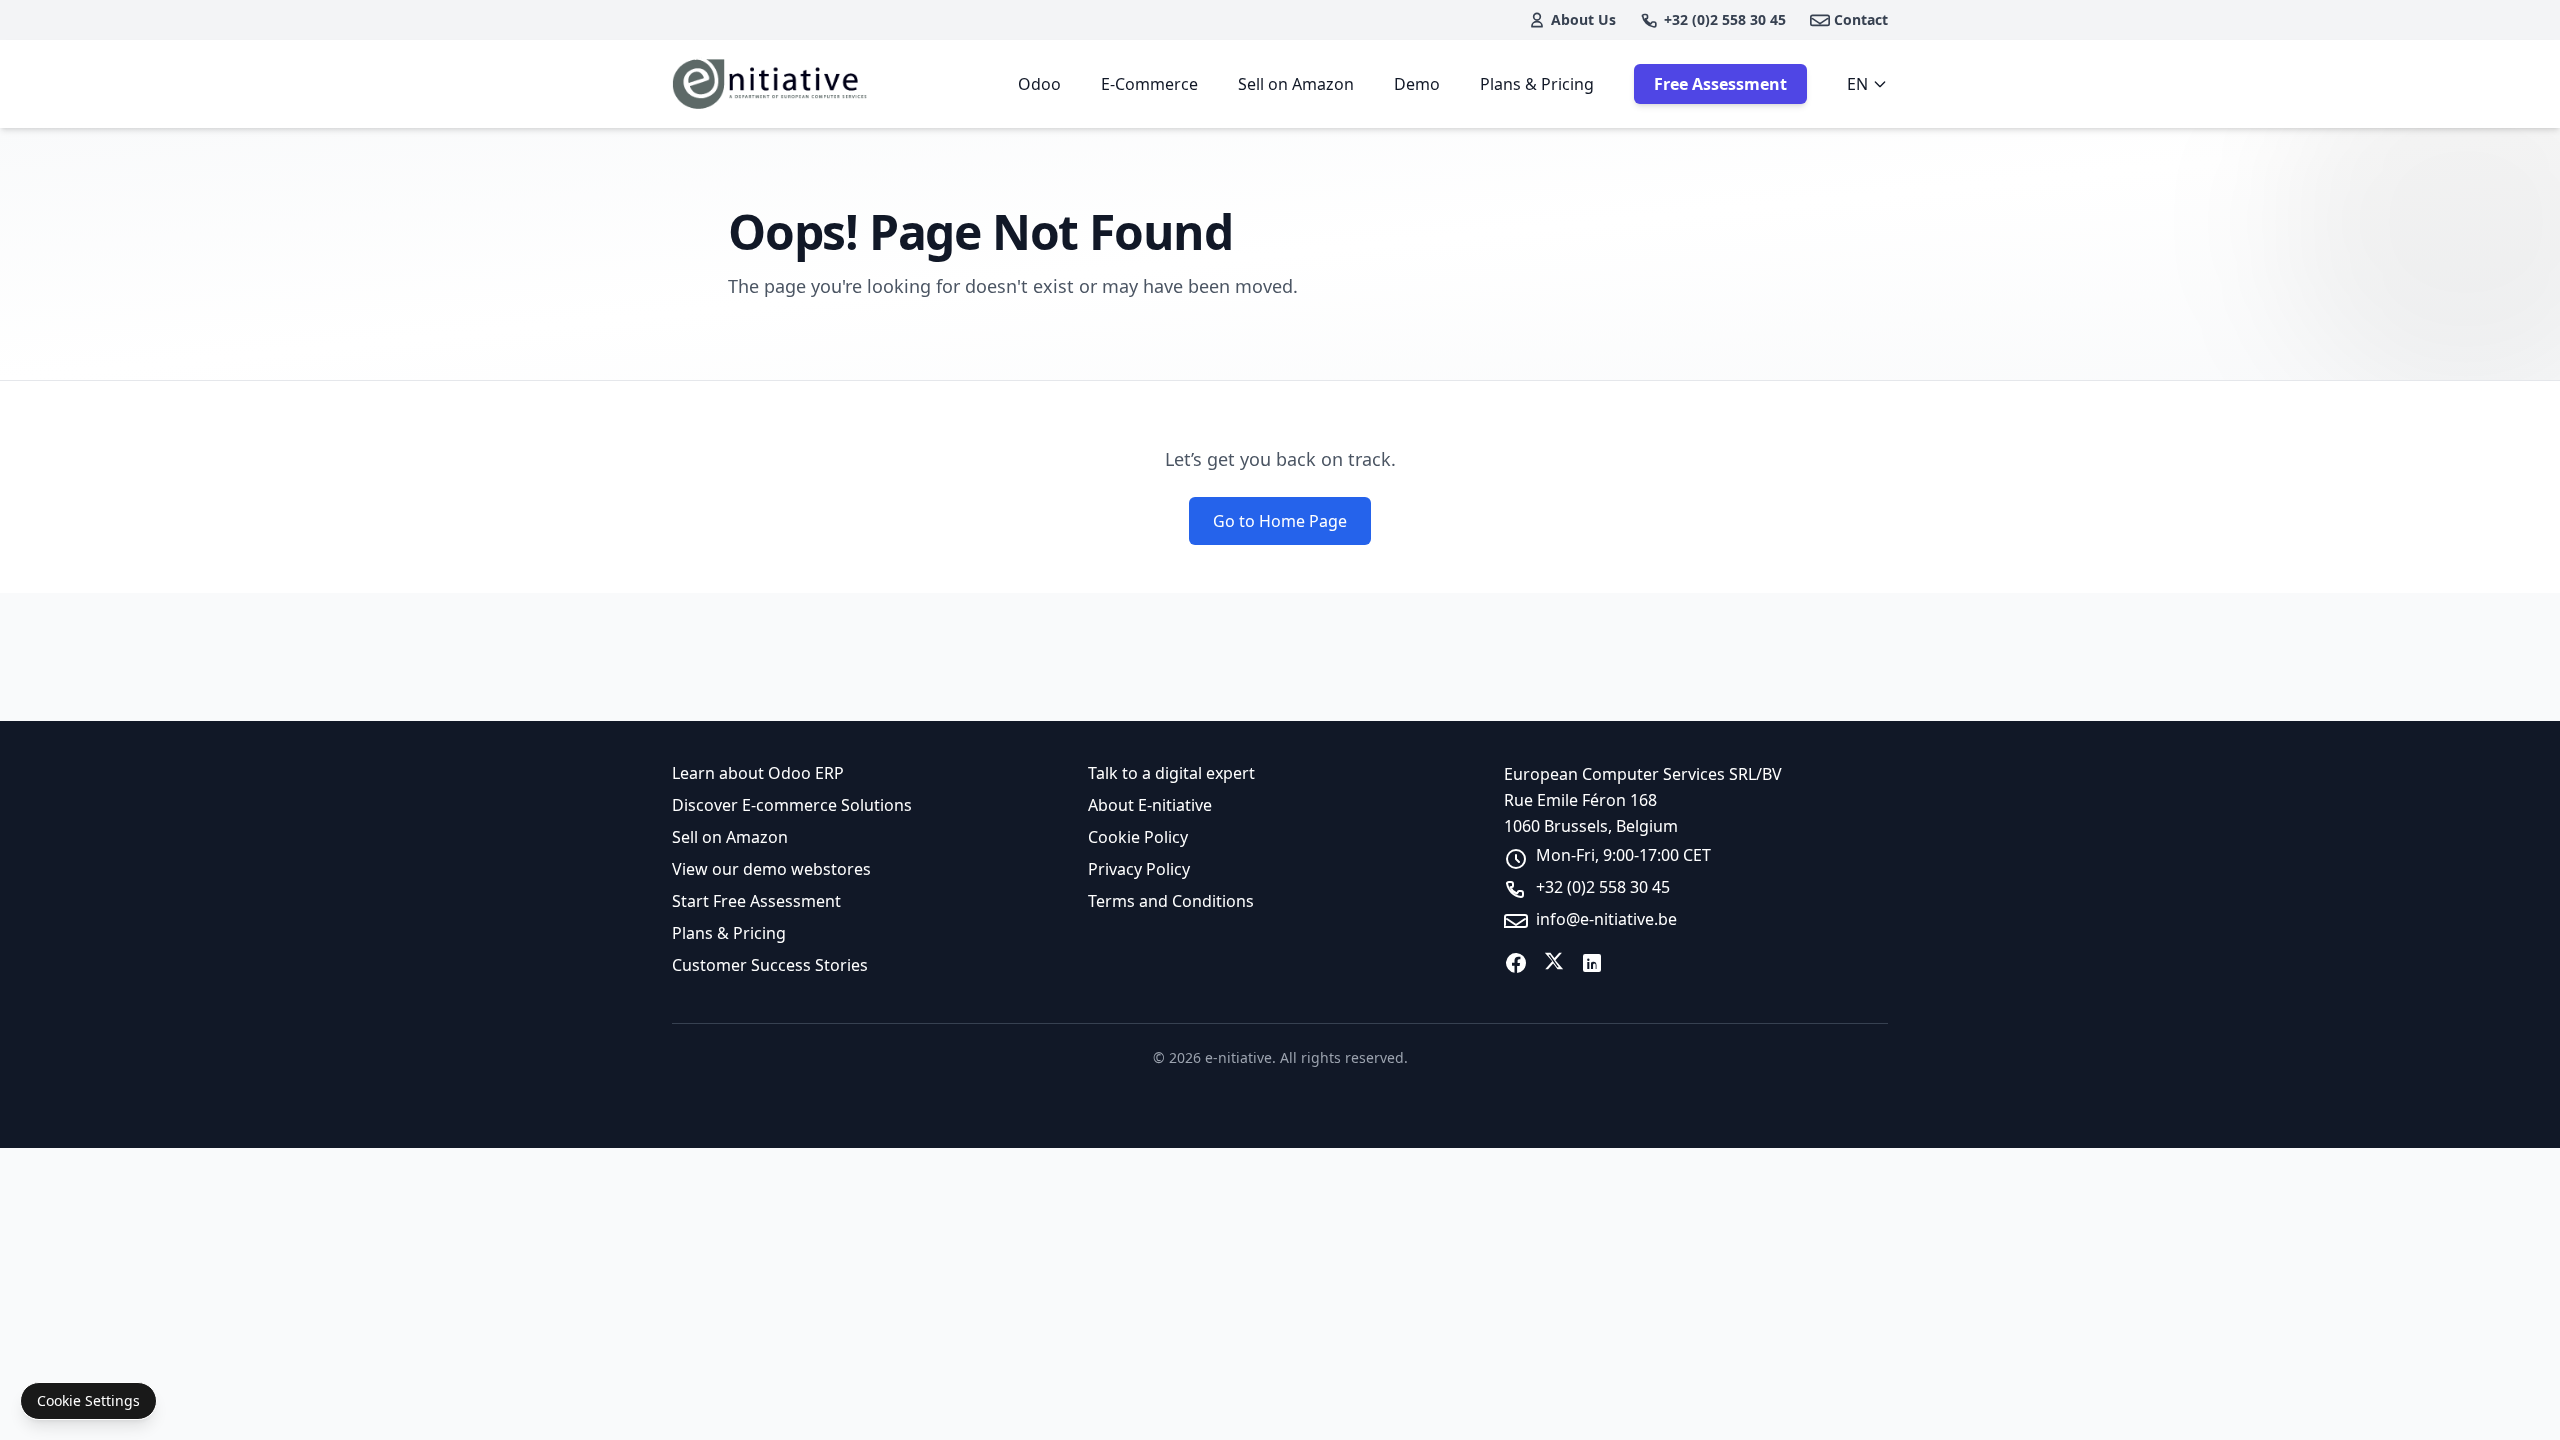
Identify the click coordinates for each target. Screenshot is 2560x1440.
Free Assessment (1720, 84)
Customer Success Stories (770, 965)
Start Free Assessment (756, 901)
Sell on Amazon (1296, 84)
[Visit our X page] (1554, 963)
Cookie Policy (1138, 837)
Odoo (1039, 84)
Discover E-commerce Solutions (792, 805)
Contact (1861, 19)
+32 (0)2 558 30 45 (1725, 19)
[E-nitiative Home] (771, 84)
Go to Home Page (1280, 521)
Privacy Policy (1139, 869)
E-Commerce (1149, 84)
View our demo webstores (771, 869)
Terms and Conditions (1171, 901)
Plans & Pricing (1537, 84)
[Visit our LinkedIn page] (1592, 963)
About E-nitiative (1150, 805)
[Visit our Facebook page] (1516, 963)
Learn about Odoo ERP (758, 773)
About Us (1583, 19)
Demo (1417, 84)
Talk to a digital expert (1171, 773)
